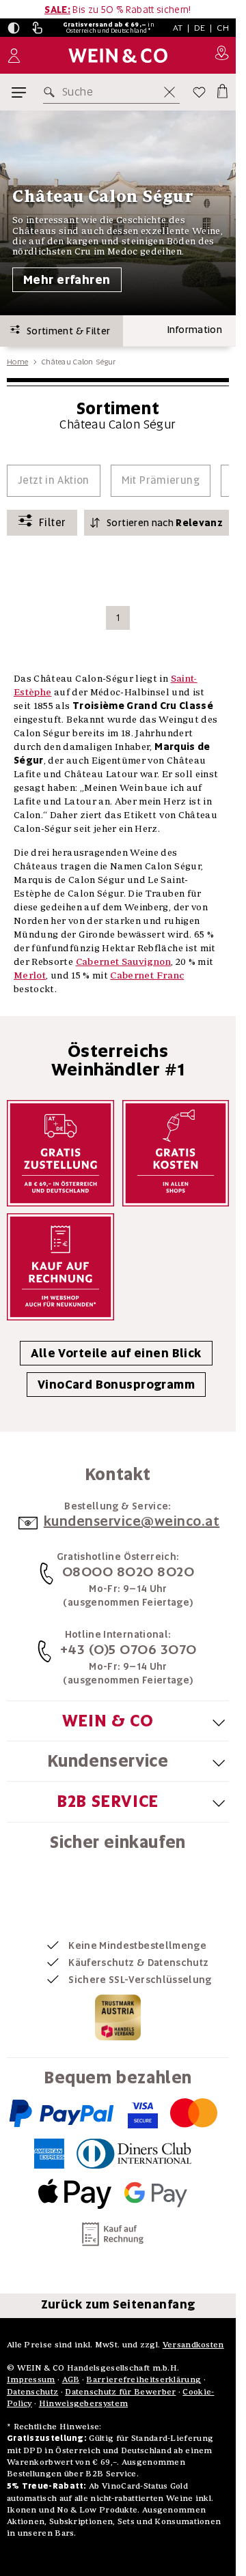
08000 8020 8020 (128, 1572)
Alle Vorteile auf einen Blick (116, 1353)
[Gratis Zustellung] (60, 1154)
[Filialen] (222, 55)
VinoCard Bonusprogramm (116, 1385)
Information (195, 330)
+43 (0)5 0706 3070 (128, 1649)
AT (178, 28)
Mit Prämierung (161, 480)
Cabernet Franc (147, 975)
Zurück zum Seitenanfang (118, 2304)
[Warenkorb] (221, 89)
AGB (71, 2379)
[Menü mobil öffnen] (19, 92)
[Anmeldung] (14, 56)
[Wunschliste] (199, 92)
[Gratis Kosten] (176, 1154)
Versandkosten (193, 2344)
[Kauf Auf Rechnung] (60, 1267)
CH (223, 28)
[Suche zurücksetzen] (169, 92)
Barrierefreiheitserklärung (143, 2379)
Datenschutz (32, 2391)
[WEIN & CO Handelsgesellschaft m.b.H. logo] (118, 56)
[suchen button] (52, 92)
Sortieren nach (165, 523)
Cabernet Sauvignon (123, 961)
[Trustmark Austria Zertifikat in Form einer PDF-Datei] (118, 2017)
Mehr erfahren (67, 280)
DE (200, 28)
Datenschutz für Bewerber (120, 2391)
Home (17, 362)
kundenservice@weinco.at (132, 1521)
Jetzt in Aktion (54, 480)
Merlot (30, 975)
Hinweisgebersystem (83, 2403)
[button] (14, 28)
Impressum (31, 2379)
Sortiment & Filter (65, 331)
